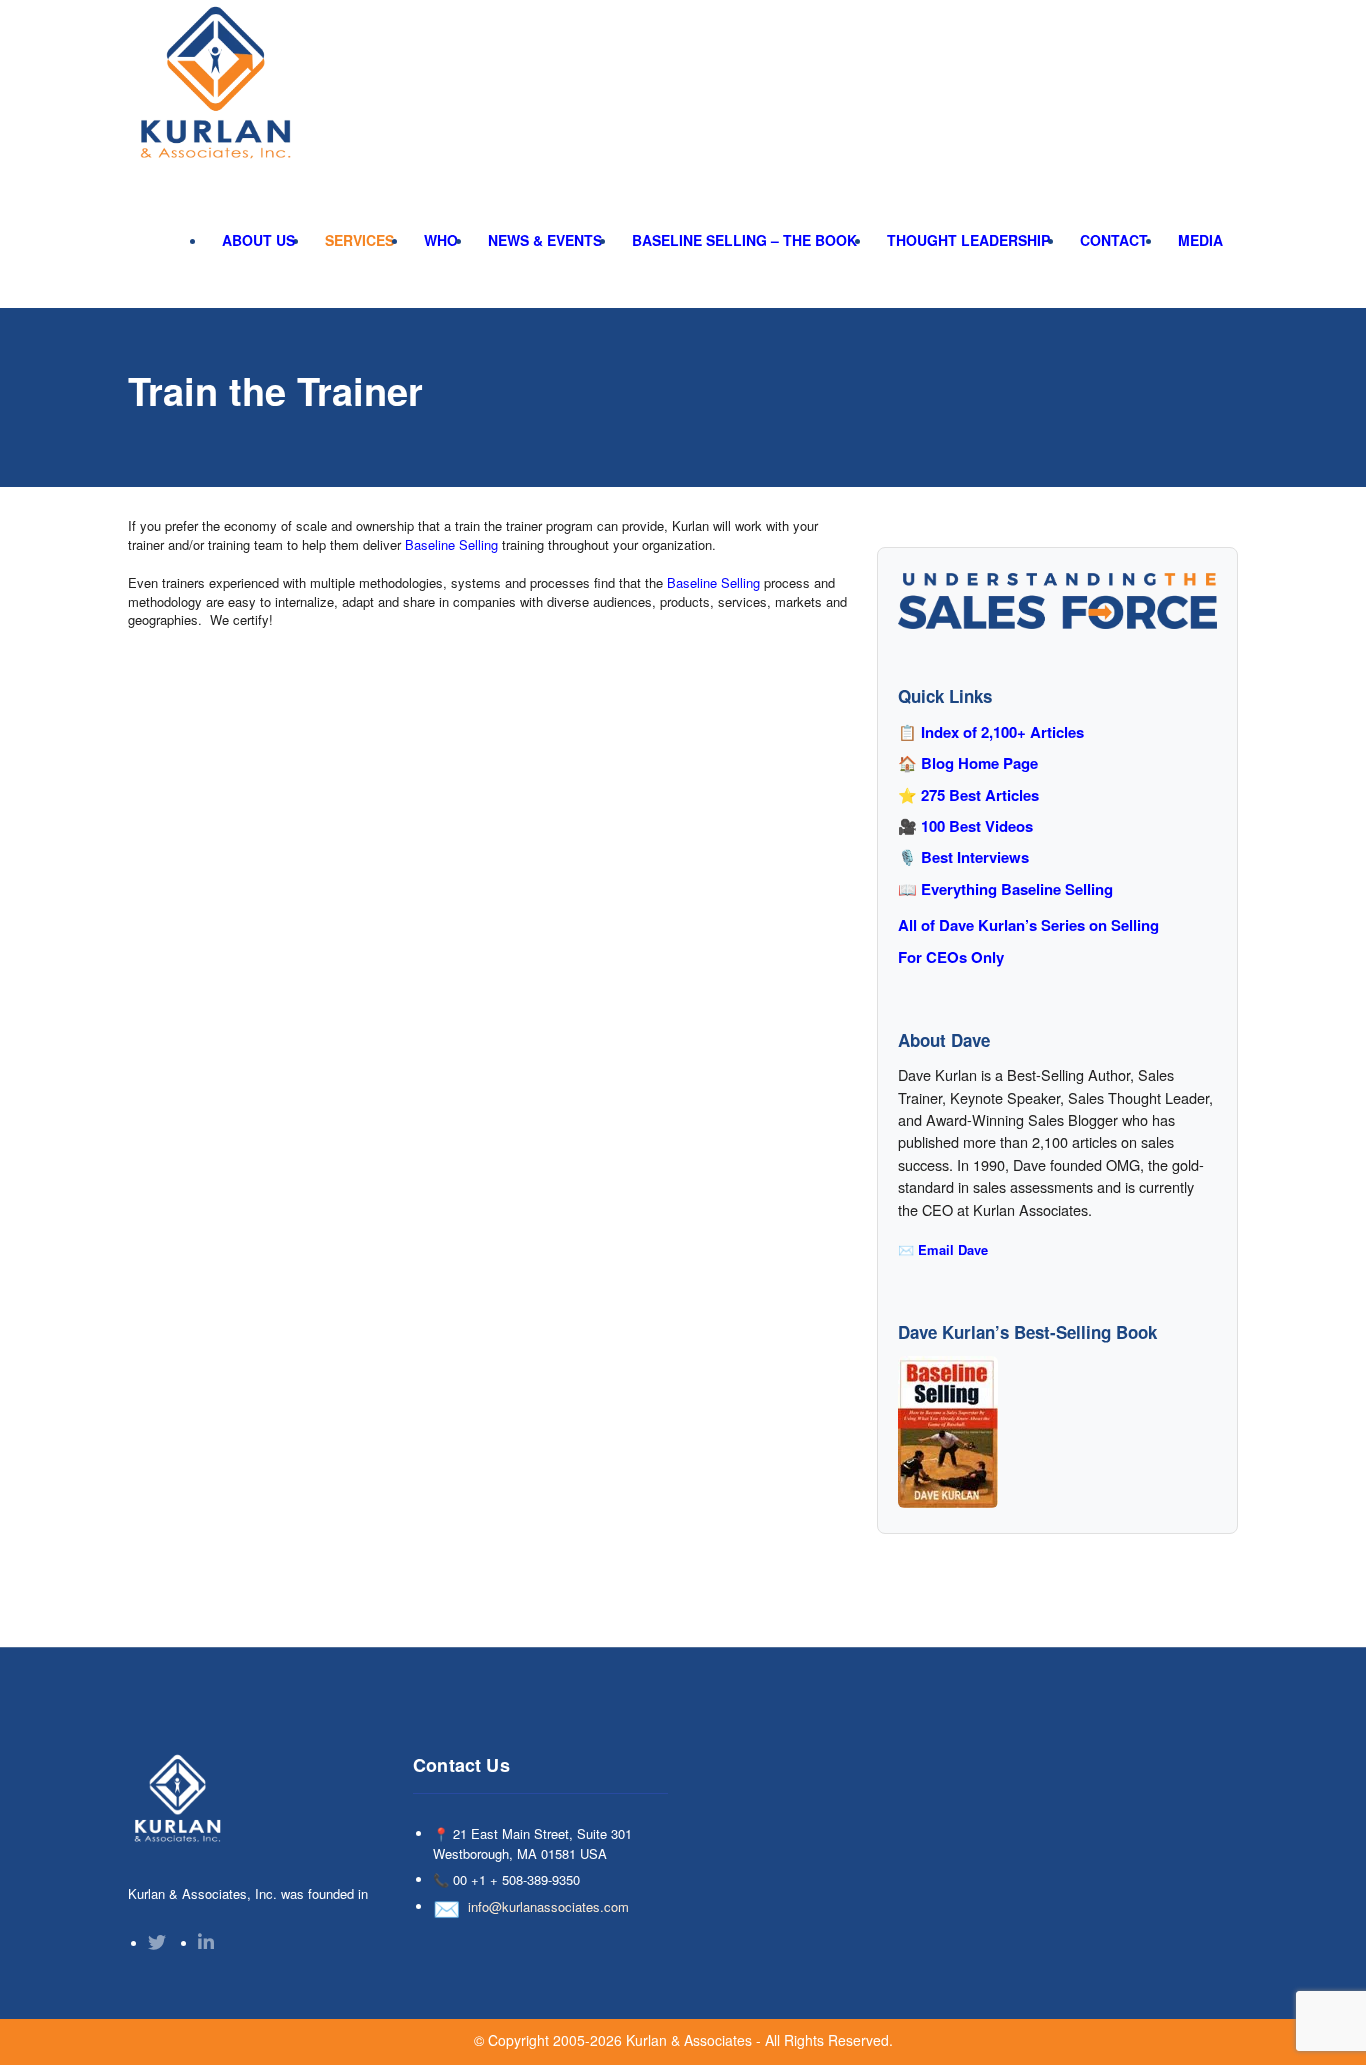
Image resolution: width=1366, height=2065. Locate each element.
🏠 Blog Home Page (968, 763)
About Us (258, 240)
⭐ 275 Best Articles (968, 795)
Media (1200, 240)
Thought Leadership (968, 240)
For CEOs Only (951, 957)
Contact (1114, 240)
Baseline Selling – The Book (744, 240)
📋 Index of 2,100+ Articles (991, 732)
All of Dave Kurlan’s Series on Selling (1028, 925)
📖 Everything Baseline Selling (1005, 889)
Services (359, 240)
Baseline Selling (451, 544)
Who (441, 240)
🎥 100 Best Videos (965, 826)
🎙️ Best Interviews (963, 857)
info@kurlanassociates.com (548, 1906)
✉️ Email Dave (943, 1249)
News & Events (545, 240)
